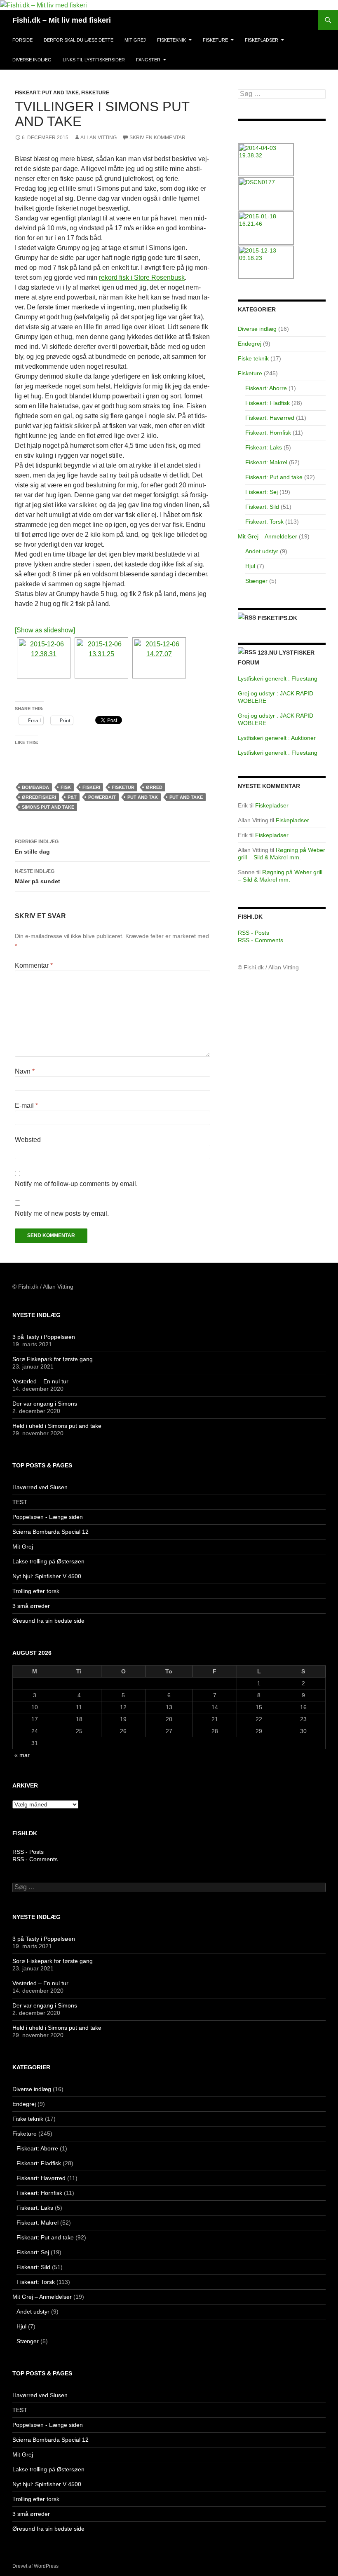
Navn (25, 1071)
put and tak (143, 797)
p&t (72, 797)
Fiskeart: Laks (264, 447)
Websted (28, 1140)
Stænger (256, 581)
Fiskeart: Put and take (47, 93)
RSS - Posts (253, 933)
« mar (22, 1755)
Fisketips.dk (277, 618)
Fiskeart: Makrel (266, 462)
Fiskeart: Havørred (270, 418)
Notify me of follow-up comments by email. (76, 1184)
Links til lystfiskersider (94, 60)
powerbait (102, 797)
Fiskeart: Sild (262, 507)
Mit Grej (135, 40)
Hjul (250, 566)
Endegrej (250, 344)
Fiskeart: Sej (262, 492)
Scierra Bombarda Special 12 (50, 1532)
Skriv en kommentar (157, 138)
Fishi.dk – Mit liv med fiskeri (62, 20)
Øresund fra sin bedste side (48, 1621)
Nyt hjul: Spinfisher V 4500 (47, 1576)
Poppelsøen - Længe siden (48, 1517)
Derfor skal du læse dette (79, 40)
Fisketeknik (171, 40)
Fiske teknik (253, 358)
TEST (20, 1502)
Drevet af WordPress (35, 2566)
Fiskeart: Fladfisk (268, 403)
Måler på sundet (38, 876)
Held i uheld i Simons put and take (57, 1426)
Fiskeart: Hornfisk (268, 433)
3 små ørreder (31, 1606)
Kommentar (34, 965)
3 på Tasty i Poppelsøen (44, 1337)
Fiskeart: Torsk (264, 522)
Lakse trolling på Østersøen (48, 1561)
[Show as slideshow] (45, 630)
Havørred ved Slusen (40, 1487)
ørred (154, 787)
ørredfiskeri (39, 797)
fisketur (123, 787)
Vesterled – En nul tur (40, 1381)
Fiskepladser (262, 40)
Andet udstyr (262, 551)
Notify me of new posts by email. (62, 1213)
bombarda (35, 787)
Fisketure (215, 40)
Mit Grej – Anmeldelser (268, 536)
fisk (66, 787)
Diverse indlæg (32, 60)
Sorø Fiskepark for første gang (53, 1359)
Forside (22, 40)
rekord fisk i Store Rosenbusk (142, 277)
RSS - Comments (261, 940)
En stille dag (37, 847)
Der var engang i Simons (45, 1404)
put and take (186, 797)
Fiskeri (91, 787)
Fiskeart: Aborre (266, 388)
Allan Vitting (99, 138)
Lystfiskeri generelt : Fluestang (278, 679)
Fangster (148, 60)
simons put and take (48, 807)
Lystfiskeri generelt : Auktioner (277, 738)
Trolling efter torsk (36, 1591)
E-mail (26, 1106)
